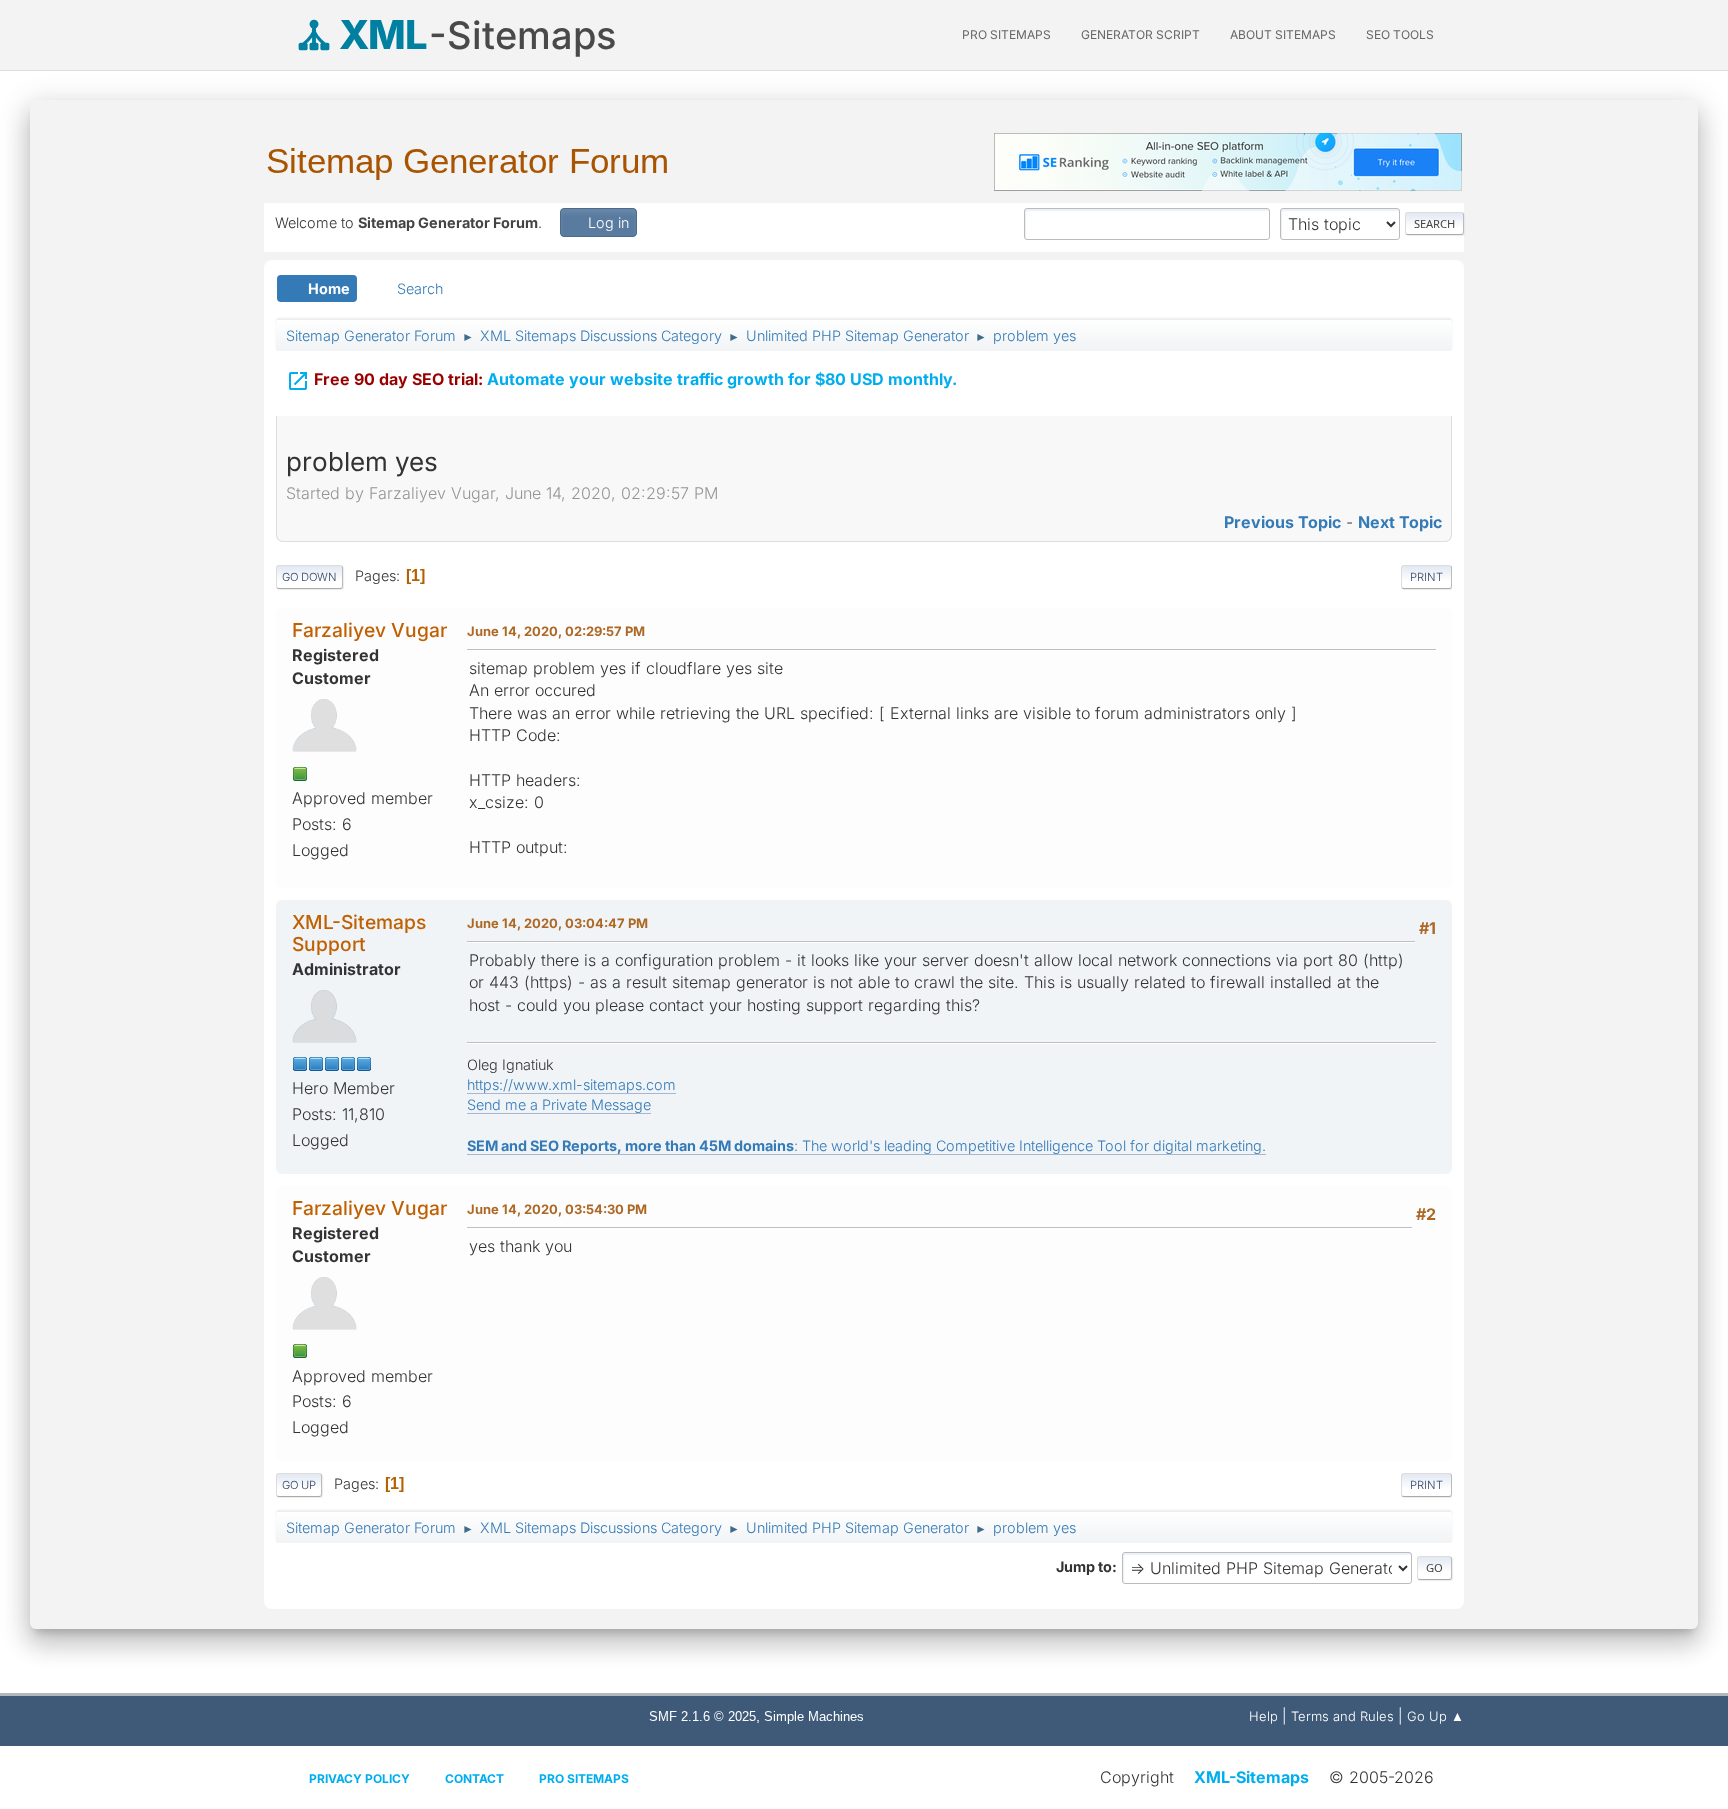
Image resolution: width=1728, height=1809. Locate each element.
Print (1426, 577)
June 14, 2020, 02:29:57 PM (556, 631)
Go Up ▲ (1435, 1716)
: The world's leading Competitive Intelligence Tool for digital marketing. (866, 1145)
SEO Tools (1400, 34)
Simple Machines (814, 1716)
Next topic (1400, 522)
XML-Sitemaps (1251, 1777)
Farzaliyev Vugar (369, 630)
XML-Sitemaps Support (359, 932)
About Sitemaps (1283, 34)
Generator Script (1140, 34)
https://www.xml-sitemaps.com (571, 1084)
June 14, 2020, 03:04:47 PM (557, 923)
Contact (474, 1778)
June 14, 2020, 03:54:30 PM (557, 1209)
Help (1263, 1716)
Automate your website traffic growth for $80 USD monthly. (621, 381)
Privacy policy (359, 1778)
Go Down (309, 577)
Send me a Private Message (559, 1104)
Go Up (299, 1485)
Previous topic (1282, 522)
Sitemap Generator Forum (467, 160)
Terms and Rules (1342, 1716)
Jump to (1084, 1566)
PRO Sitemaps (1006, 34)
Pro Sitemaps (584, 1778)
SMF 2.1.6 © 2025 (702, 1716)
